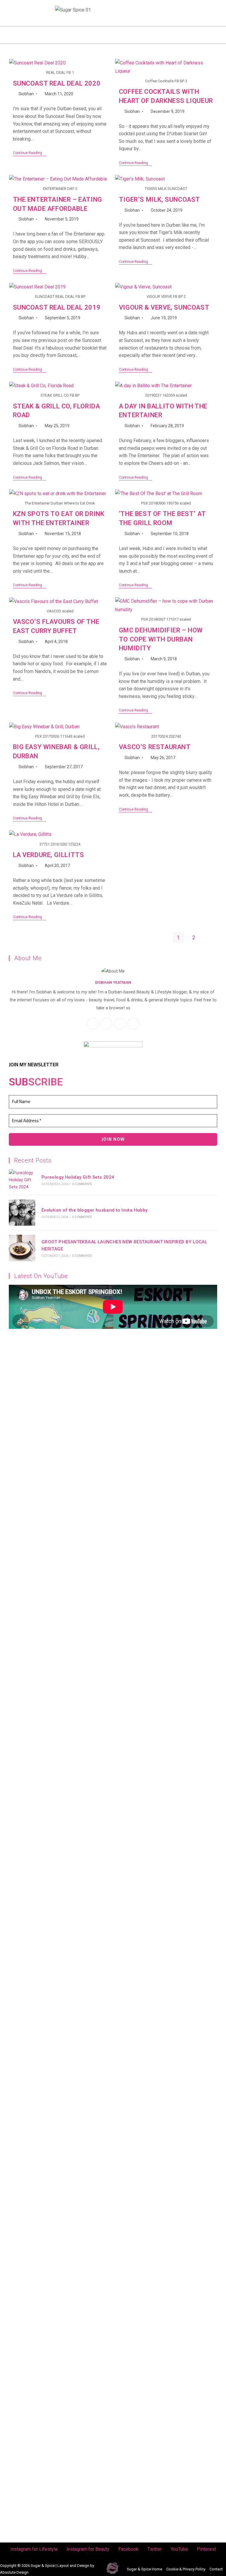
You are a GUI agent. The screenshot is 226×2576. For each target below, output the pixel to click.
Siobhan (26, 94)
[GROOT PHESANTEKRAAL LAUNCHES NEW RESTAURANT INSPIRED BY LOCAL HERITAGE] (22, 1248)
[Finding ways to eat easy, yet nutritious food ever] (56, 1477)
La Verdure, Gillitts (49, 855)
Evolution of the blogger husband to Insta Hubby (95, 1210)
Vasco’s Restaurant (155, 747)
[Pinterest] (31, 17)
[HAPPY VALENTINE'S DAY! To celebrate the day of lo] (56, 1696)
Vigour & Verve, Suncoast (164, 307)
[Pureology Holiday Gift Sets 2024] (22, 1180)
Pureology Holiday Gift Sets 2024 (78, 1177)
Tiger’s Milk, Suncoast (159, 199)
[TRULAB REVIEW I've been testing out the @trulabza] (170, 1713)
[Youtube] (21, 17)
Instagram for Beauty (88, 2549)
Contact (216, 2569)
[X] (120, 1024)
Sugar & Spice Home (144, 2569)
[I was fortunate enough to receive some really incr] (170, 2008)
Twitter (155, 2549)
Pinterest (206, 2549)
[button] (113, 35)
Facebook (128, 2549)
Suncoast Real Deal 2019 (57, 307)
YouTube (179, 2549)
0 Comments (82, 1184)
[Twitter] (42, 8)
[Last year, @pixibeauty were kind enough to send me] (170, 1469)
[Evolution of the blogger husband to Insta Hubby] (22, 1213)
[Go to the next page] (209, 938)
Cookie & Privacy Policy (186, 2569)
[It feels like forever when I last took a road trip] (170, 2210)
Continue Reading (30, 153)
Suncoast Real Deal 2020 (57, 83)
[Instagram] (10, 8)
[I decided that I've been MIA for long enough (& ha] (56, 2362)
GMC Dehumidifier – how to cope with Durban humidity (161, 639)
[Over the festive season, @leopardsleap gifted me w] (56, 1919)
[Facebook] (31, 8)
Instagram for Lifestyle (34, 2549)
